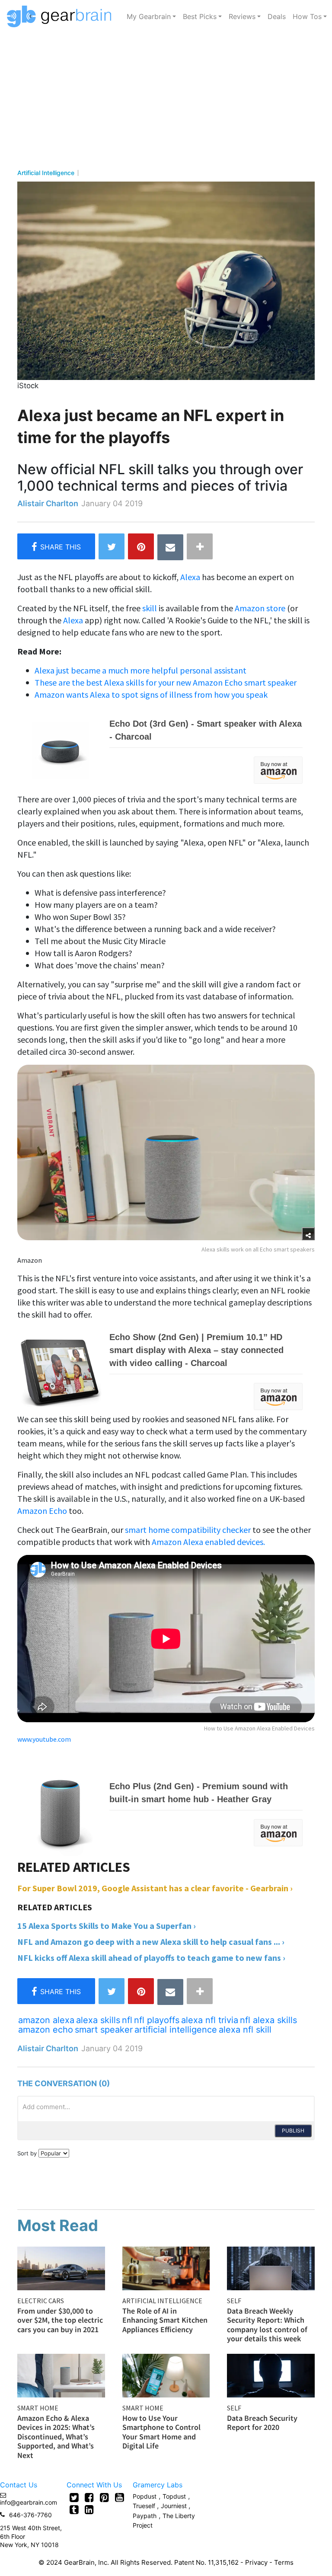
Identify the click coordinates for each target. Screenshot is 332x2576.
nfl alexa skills (268, 2020)
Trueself (145, 2506)
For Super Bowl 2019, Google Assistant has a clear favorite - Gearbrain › (155, 1888)
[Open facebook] (89, 2497)
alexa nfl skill (245, 2030)
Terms (284, 2562)
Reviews (242, 16)
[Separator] (200, 546)
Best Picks (200, 16)
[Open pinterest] (104, 2497)
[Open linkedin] (89, 2509)
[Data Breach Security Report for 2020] (271, 2375)
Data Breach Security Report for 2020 (262, 2423)
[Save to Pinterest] (141, 546)
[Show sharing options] (308, 1234)
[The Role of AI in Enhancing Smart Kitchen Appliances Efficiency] (166, 2267)
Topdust (174, 2496)
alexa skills (98, 2020)
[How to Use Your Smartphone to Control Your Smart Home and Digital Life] (166, 2375)
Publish (293, 2131)
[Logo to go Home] (62, 16)
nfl (127, 2020)
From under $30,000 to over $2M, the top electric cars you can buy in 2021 (60, 2320)
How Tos (307, 16)
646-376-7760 (30, 2515)
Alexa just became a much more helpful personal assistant (140, 670)
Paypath (145, 2516)
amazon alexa (46, 2020)
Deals (277, 16)
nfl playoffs (157, 2020)
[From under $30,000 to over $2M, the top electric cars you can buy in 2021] (61, 2267)
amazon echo (46, 2030)
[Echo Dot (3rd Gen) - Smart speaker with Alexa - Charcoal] (160, 749)
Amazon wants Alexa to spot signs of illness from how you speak (151, 694)
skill (150, 608)
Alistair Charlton (48, 503)
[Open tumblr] (74, 2509)
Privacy (256, 2562)
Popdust (145, 2496)
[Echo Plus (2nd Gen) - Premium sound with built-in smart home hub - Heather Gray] (160, 1811)
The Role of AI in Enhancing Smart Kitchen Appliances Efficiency (165, 2320)
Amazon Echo (43, 1511)
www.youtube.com (44, 1739)
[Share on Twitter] (112, 546)
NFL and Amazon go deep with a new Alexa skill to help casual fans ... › (151, 1942)
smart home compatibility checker (188, 1530)
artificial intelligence (176, 2030)
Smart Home (38, 2408)
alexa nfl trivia (210, 2020)
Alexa (190, 577)
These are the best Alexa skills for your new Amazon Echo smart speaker (166, 682)
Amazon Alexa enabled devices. (208, 1542)
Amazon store (260, 608)
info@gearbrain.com (29, 2502)
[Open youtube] (120, 2497)
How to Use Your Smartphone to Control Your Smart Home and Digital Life (161, 2432)
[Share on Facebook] (56, 546)
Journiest (175, 2506)
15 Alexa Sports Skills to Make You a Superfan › (107, 1926)
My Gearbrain (149, 16)
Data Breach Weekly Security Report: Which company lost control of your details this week (267, 2325)
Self (234, 2301)
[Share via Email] (170, 547)
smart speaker (104, 2030)
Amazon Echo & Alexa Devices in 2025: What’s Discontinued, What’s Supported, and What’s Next (56, 2437)
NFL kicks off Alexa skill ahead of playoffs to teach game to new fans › (151, 1958)
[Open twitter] (74, 2497)
